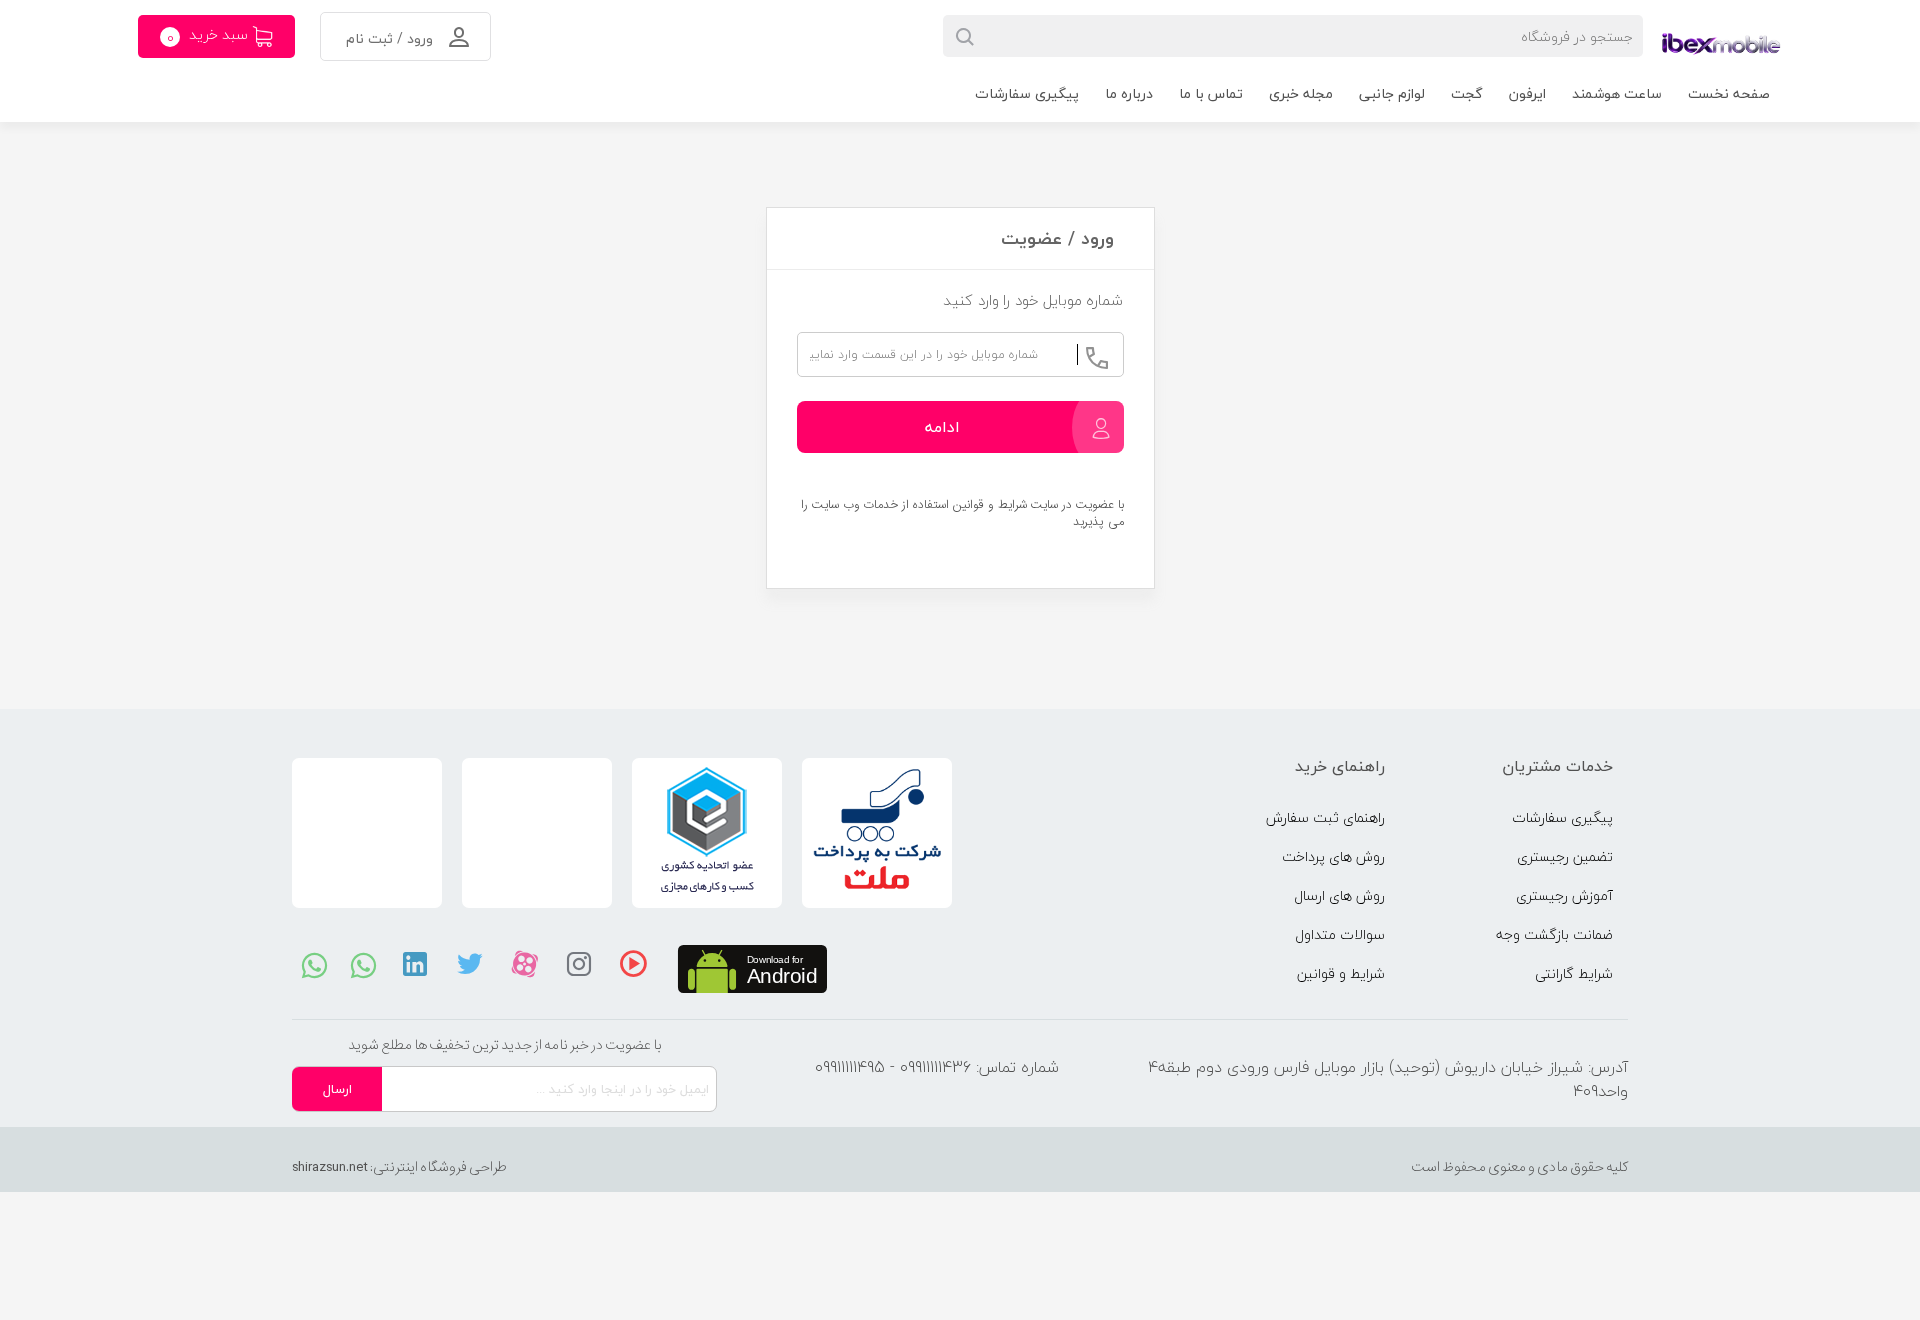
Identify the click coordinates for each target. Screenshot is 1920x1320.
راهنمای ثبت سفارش (1325, 817)
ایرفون (1527, 93)
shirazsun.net (330, 1167)
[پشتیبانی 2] (363, 964)
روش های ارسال (1339, 895)
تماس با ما (1211, 93)
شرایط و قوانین (1341, 973)
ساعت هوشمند (1617, 93)
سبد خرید (209, 36)
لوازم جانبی (1392, 93)
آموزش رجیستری (1564, 895)
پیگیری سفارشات (1027, 93)
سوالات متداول (1340, 934)
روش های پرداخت (1333, 856)
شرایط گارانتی (1574, 973)
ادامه (942, 427)
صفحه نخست (1729, 93)
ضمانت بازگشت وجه (1554, 934)
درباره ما (1129, 93)
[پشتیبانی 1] (314, 964)
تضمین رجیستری (1565, 856)
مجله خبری (1301, 93)
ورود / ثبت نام (391, 38)
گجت (1467, 93)
